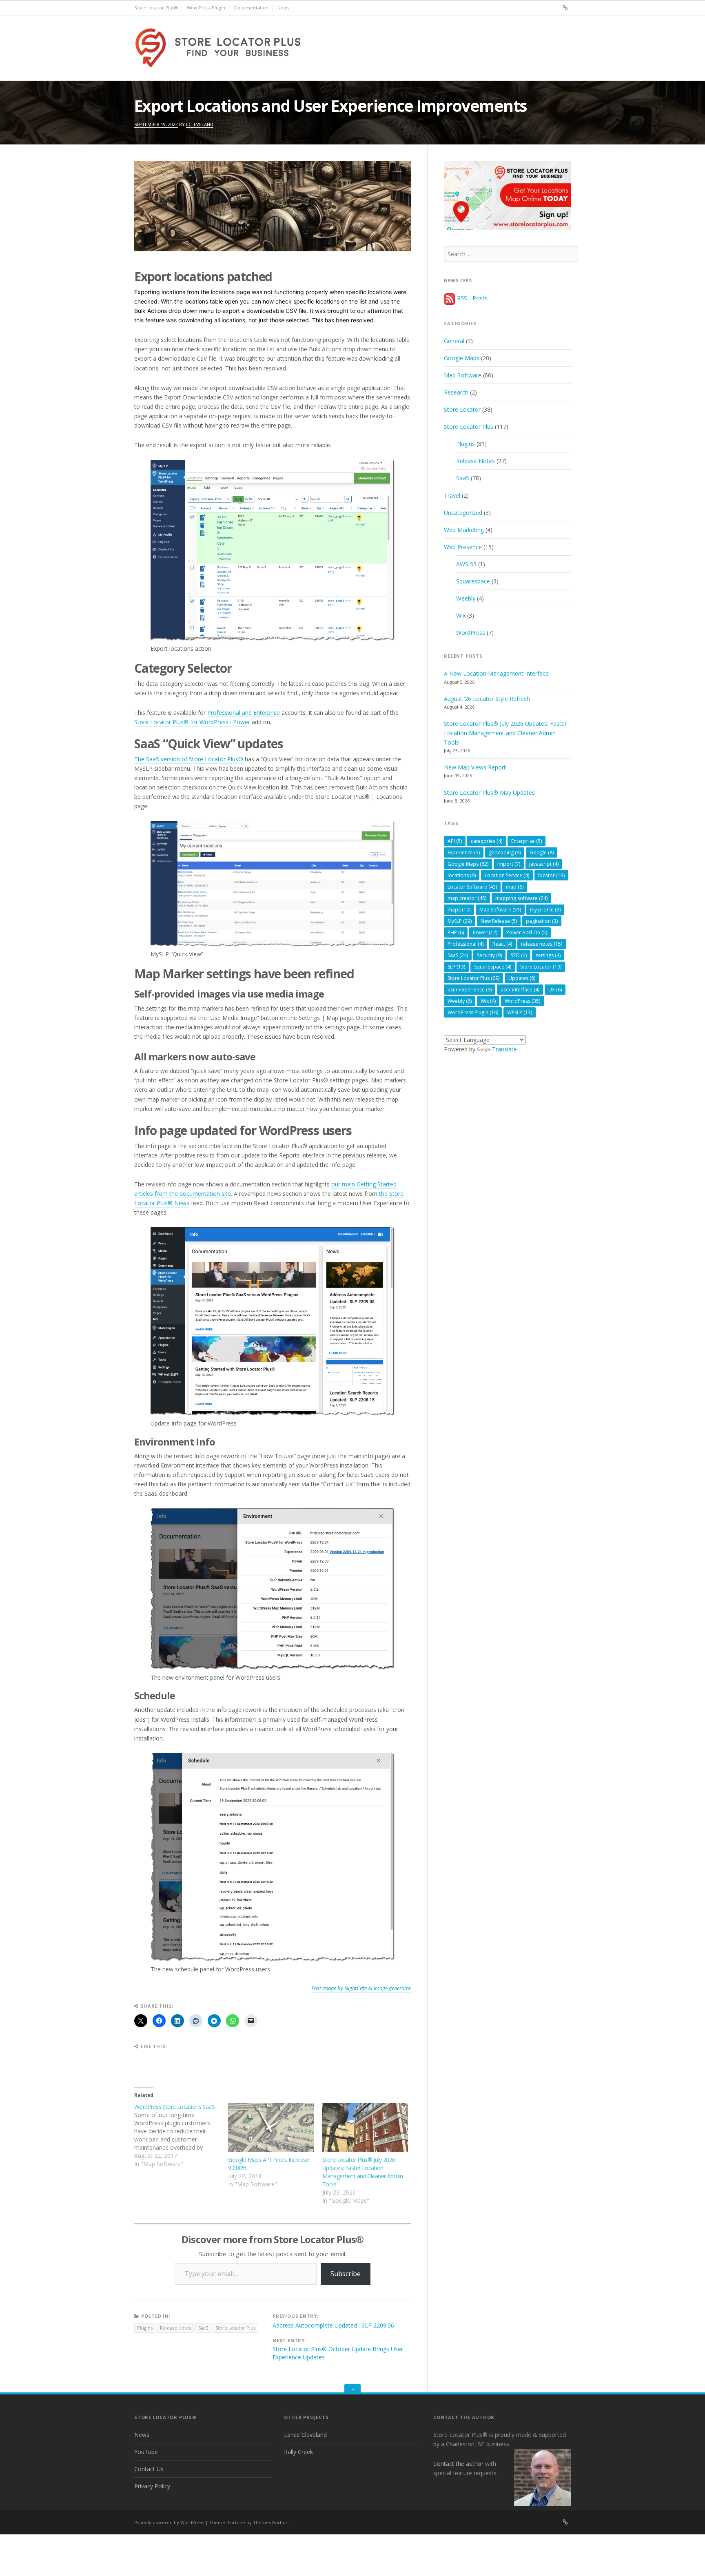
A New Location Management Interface (496, 673)
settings (548, 955)
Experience (464, 852)
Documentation (251, 8)
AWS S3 (466, 564)
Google (542, 852)
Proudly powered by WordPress (169, 2522)
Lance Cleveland (305, 2435)
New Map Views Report (475, 767)
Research (456, 392)
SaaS (203, 2328)
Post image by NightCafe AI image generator (361, 1988)
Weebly (466, 598)
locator (551, 875)
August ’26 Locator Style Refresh (487, 699)
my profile (545, 910)
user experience (470, 990)
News (283, 8)
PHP (456, 932)
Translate (504, 1049)
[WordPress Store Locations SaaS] (181, 2135)
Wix (461, 615)
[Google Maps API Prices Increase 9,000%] (271, 2127)
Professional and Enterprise (244, 713)
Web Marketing (464, 530)
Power (485, 932)
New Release (499, 921)
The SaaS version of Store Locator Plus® (189, 759)
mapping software (521, 898)
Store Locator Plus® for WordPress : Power (192, 722)
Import (509, 864)
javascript (544, 864)
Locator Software (472, 887)
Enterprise (527, 841)
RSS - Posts (471, 298)
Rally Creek (298, 2452)
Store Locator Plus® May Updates (489, 793)
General (454, 341)
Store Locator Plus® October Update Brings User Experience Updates (338, 2353)
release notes (542, 944)
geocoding (505, 852)
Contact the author (458, 2464)
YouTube (146, 2452)
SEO (519, 955)
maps (459, 910)
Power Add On (527, 932)
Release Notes (175, 2328)
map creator (467, 898)
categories (487, 841)
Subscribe (346, 2274)
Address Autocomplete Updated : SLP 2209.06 (333, 2325)
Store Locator (462, 409)
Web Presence (463, 547)
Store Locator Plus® (156, 8)
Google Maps (462, 358)
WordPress (471, 633)
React (502, 944)
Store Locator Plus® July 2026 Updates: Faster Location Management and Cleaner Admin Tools (362, 2172)
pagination (542, 921)
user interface (520, 990)
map (515, 887)
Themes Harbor (270, 2522)
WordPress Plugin (206, 8)
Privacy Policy (152, 2486)
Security (489, 955)
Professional (466, 944)
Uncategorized (463, 513)
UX (555, 990)
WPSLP (520, 1012)
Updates (522, 978)
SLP (456, 967)
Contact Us (149, 2469)
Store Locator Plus (235, 2328)
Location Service (507, 875)
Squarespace (473, 581)
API (455, 841)
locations (462, 875)
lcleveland (200, 124)
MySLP (460, 921)
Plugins (145, 2328)
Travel (452, 495)
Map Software (463, 375)
